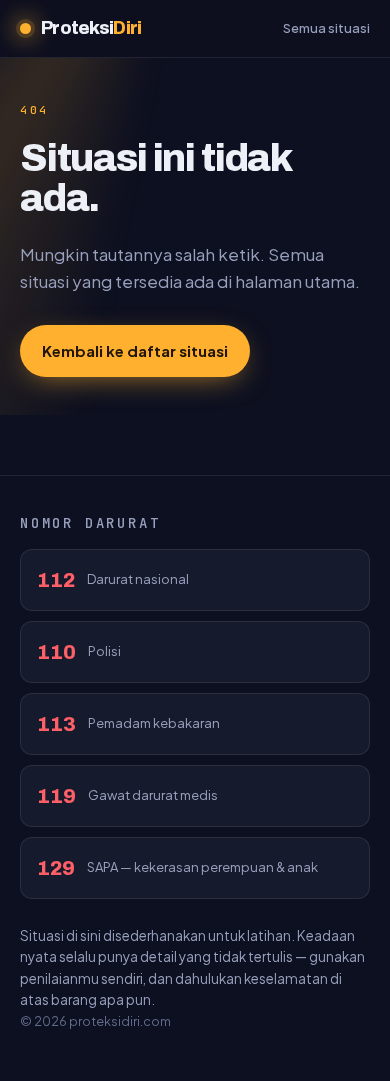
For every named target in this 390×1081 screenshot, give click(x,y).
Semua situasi (326, 28)
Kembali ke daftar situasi (135, 350)
